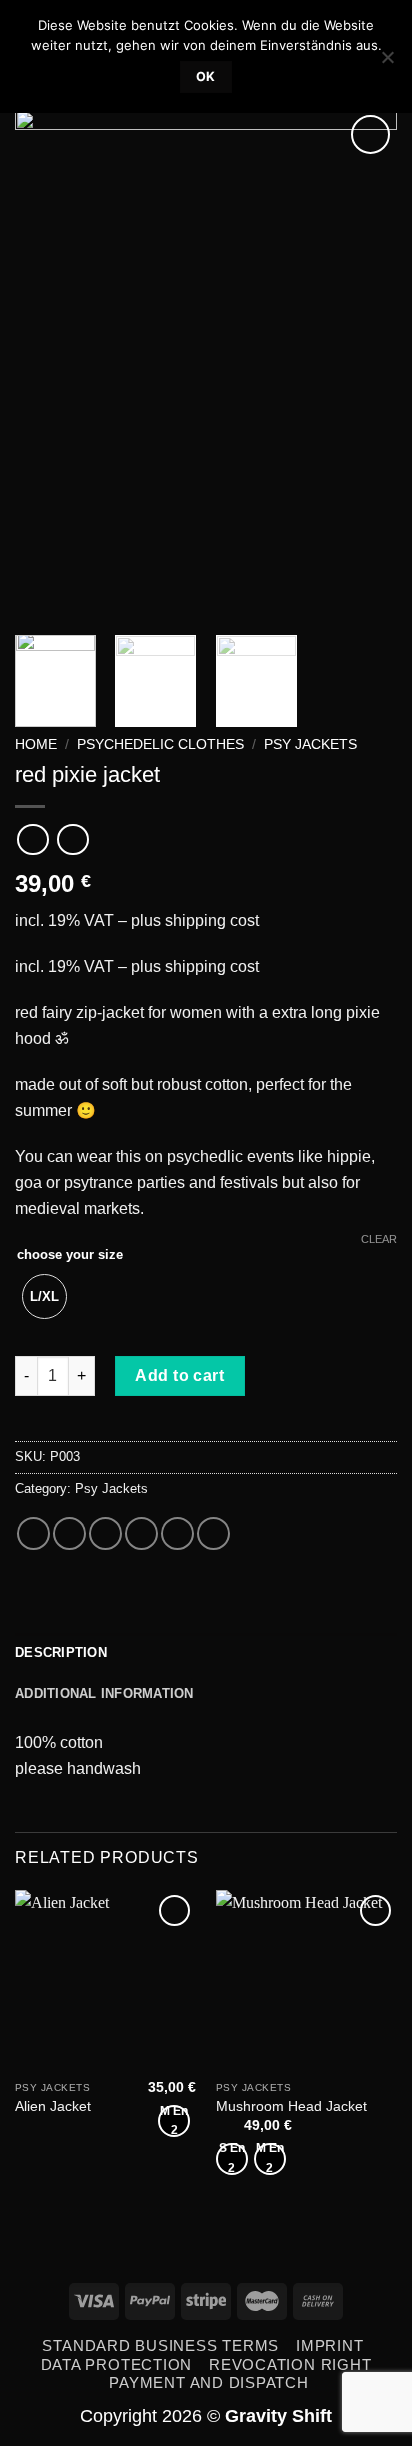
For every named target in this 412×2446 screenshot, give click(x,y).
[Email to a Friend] (141, 1533)
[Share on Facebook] (69, 1533)
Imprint (329, 2345)
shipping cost (212, 920)
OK (206, 76)
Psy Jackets (310, 744)
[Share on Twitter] (105, 1533)
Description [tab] (61, 1652)
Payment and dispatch (208, 2382)
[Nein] (387, 63)
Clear (379, 1239)
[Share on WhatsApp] (33, 1533)
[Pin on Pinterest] (177, 1533)
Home (36, 744)
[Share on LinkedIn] (213, 1533)
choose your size (70, 1254)
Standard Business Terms (160, 2345)
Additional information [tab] (104, 1693)
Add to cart (179, 1375)
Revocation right (290, 2364)
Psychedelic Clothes (160, 744)
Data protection (116, 2364)
